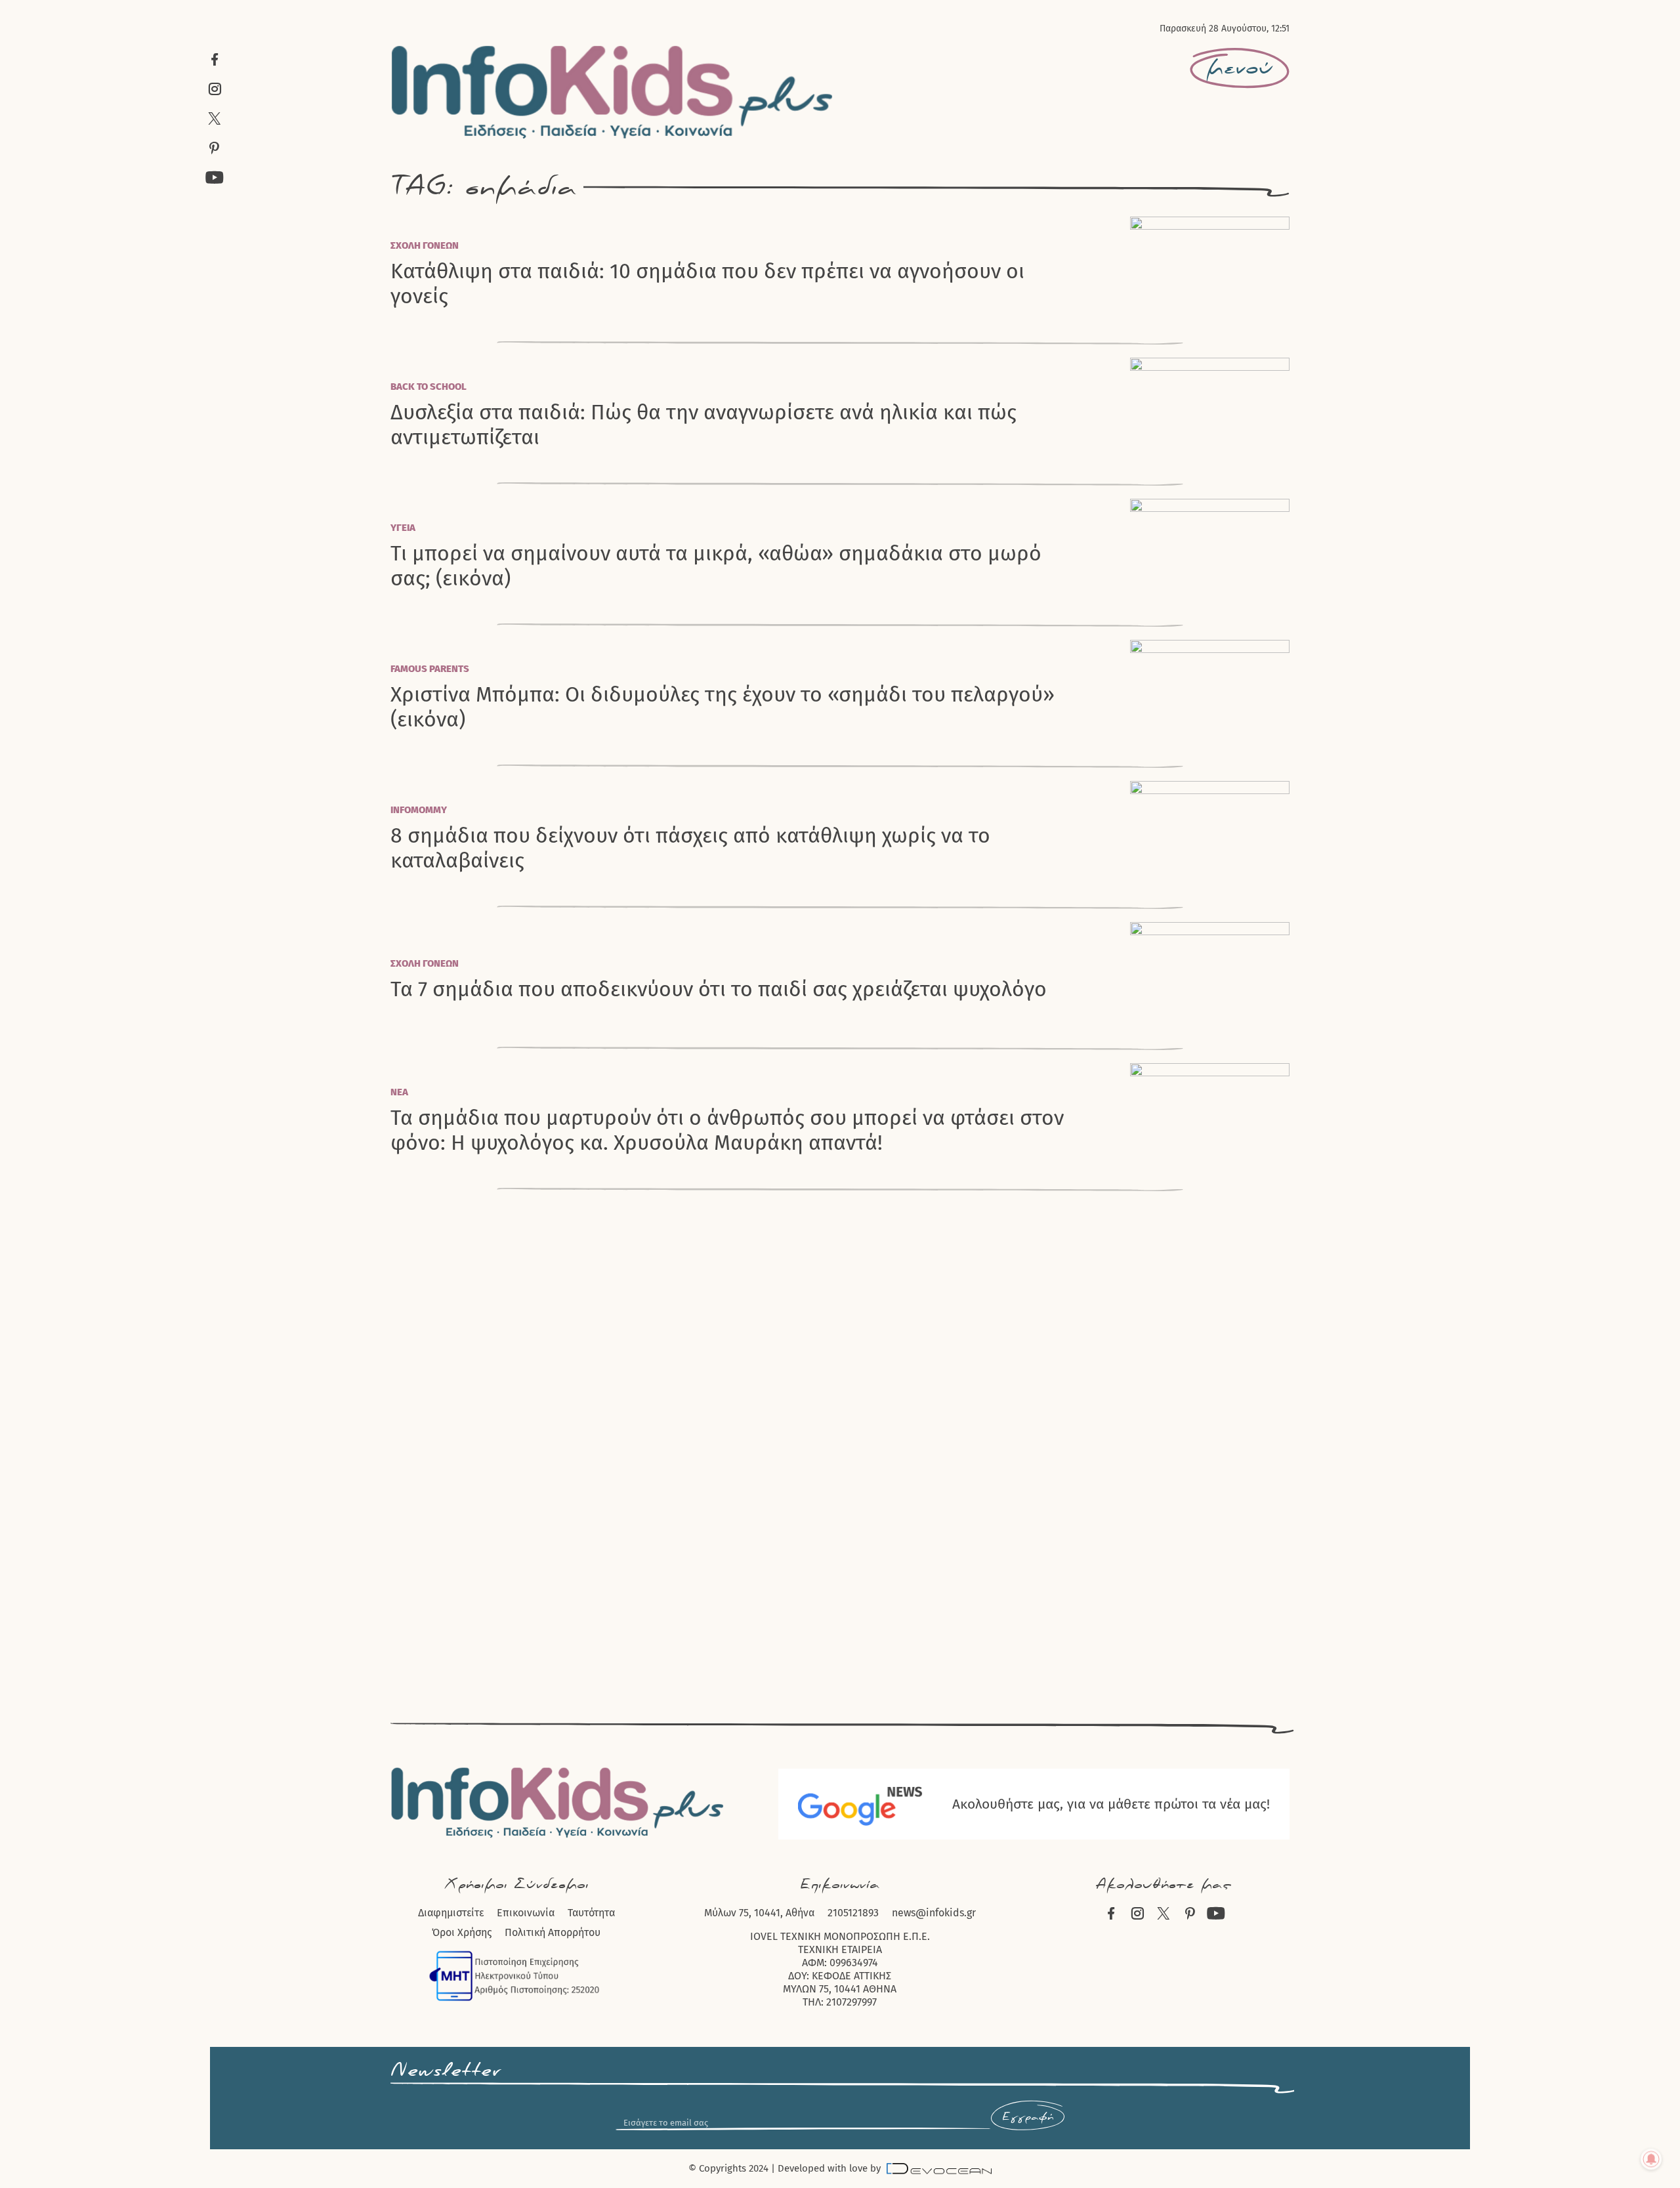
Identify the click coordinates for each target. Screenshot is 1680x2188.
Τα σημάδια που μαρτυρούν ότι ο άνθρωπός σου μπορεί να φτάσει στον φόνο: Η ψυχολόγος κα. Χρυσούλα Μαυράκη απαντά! (727, 1130)
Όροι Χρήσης (462, 1932)
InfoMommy (419, 810)
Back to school (429, 387)
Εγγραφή (1028, 2117)
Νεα (399, 1092)
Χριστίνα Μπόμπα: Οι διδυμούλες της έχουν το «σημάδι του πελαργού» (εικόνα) (723, 707)
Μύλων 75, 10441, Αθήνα (759, 1913)
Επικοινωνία (526, 1913)
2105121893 (853, 1913)
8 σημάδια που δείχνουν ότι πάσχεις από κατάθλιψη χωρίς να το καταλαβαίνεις (690, 848)
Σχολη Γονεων (425, 245)
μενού (1240, 68)
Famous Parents (430, 669)
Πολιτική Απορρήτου (553, 1932)
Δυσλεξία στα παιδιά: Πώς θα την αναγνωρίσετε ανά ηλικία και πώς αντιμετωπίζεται (703, 425)
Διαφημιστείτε (451, 1913)
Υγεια (403, 528)
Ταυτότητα (591, 1913)
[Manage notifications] (1651, 2159)
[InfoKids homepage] (613, 92)
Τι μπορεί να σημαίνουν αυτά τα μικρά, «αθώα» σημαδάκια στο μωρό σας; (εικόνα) (716, 566)
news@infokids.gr (934, 1913)
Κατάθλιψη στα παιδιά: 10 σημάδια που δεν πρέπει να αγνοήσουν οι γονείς (707, 284)
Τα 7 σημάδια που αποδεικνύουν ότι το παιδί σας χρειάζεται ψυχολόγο (719, 989)
